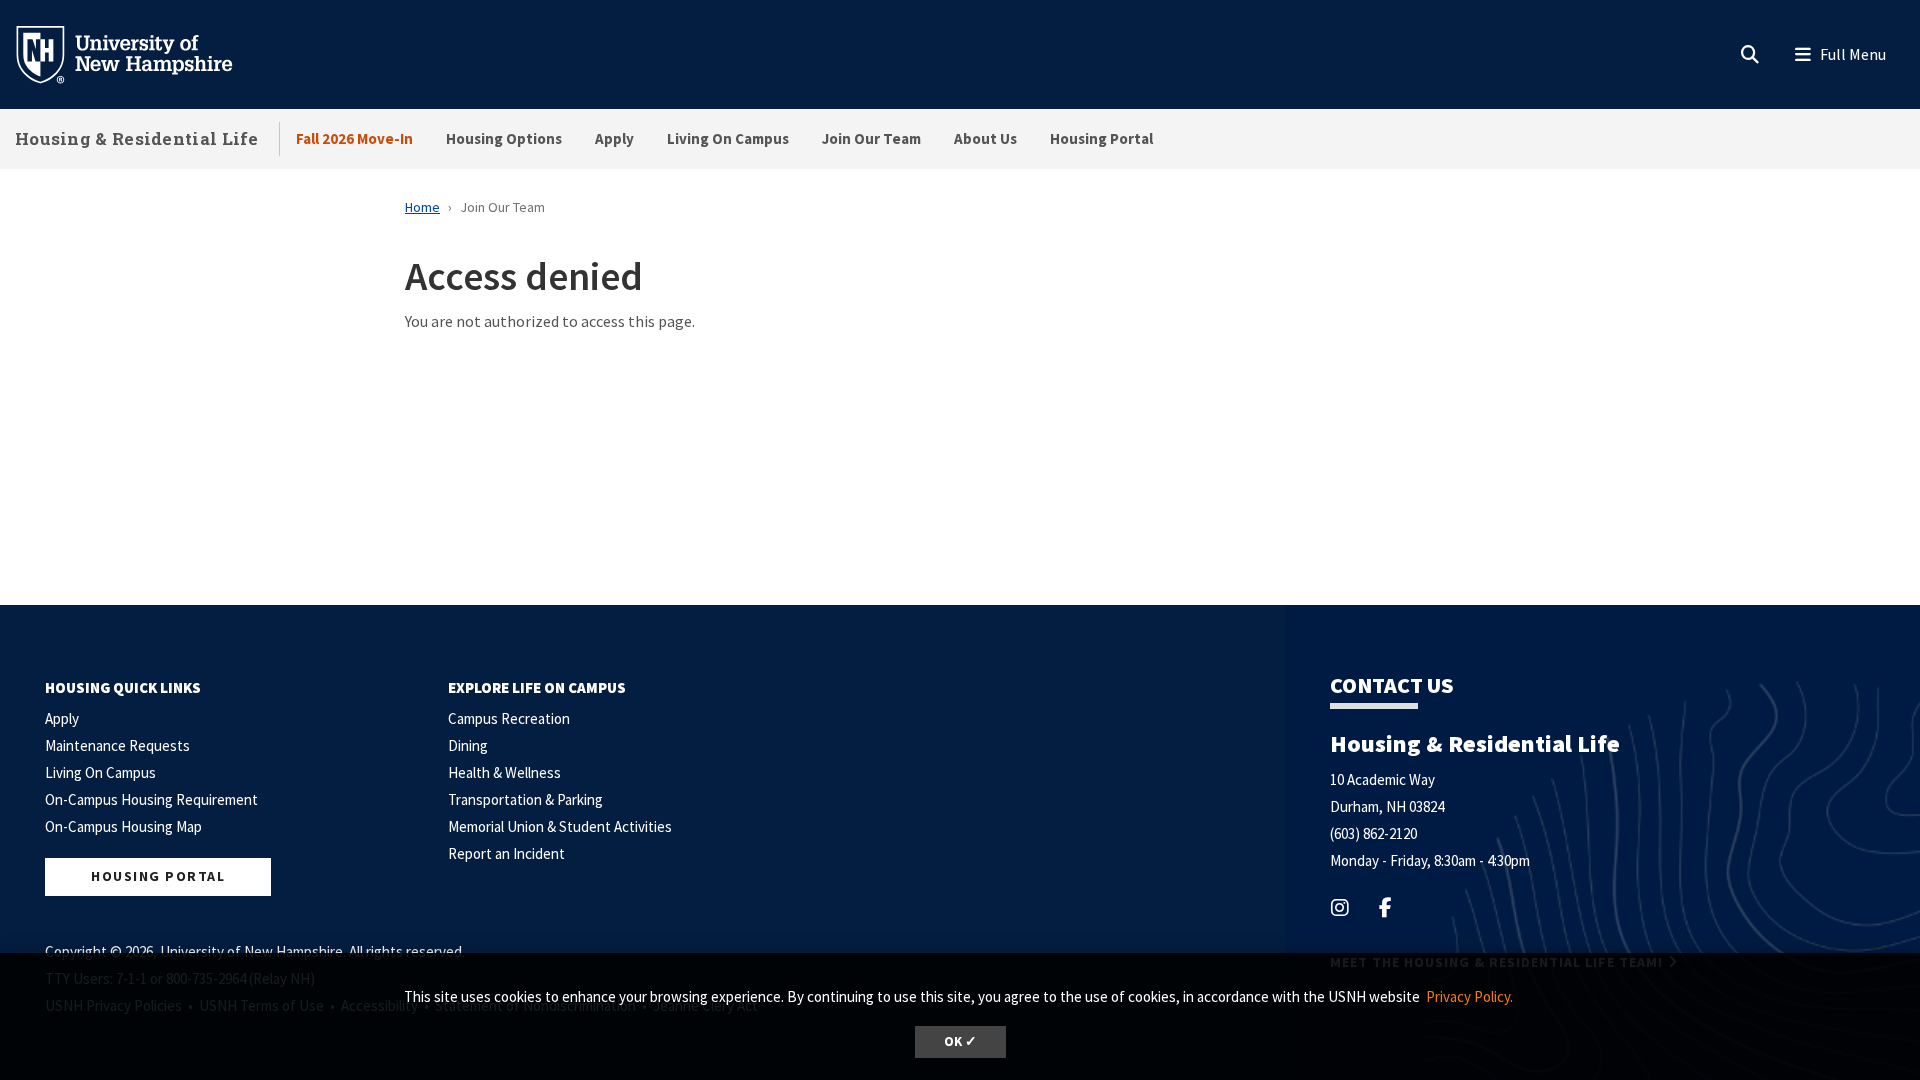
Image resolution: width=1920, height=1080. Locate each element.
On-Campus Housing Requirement (151, 799)
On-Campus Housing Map (123, 826)
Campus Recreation (509, 718)
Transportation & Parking (525, 799)
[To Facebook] (1397, 907)
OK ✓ (960, 1041)
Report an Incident (506, 853)
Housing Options (504, 138)
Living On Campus (728, 138)
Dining (468, 745)
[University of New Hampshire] (140, 53)
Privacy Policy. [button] (1469, 996)
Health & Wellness (504, 772)
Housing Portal (1101, 138)
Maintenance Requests (117, 745)
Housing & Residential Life (137, 138)
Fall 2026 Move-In (354, 138)
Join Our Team (871, 138)
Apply (614, 138)
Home (422, 207)
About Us (985, 138)
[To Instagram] (1352, 907)
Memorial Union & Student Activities (560, 826)
